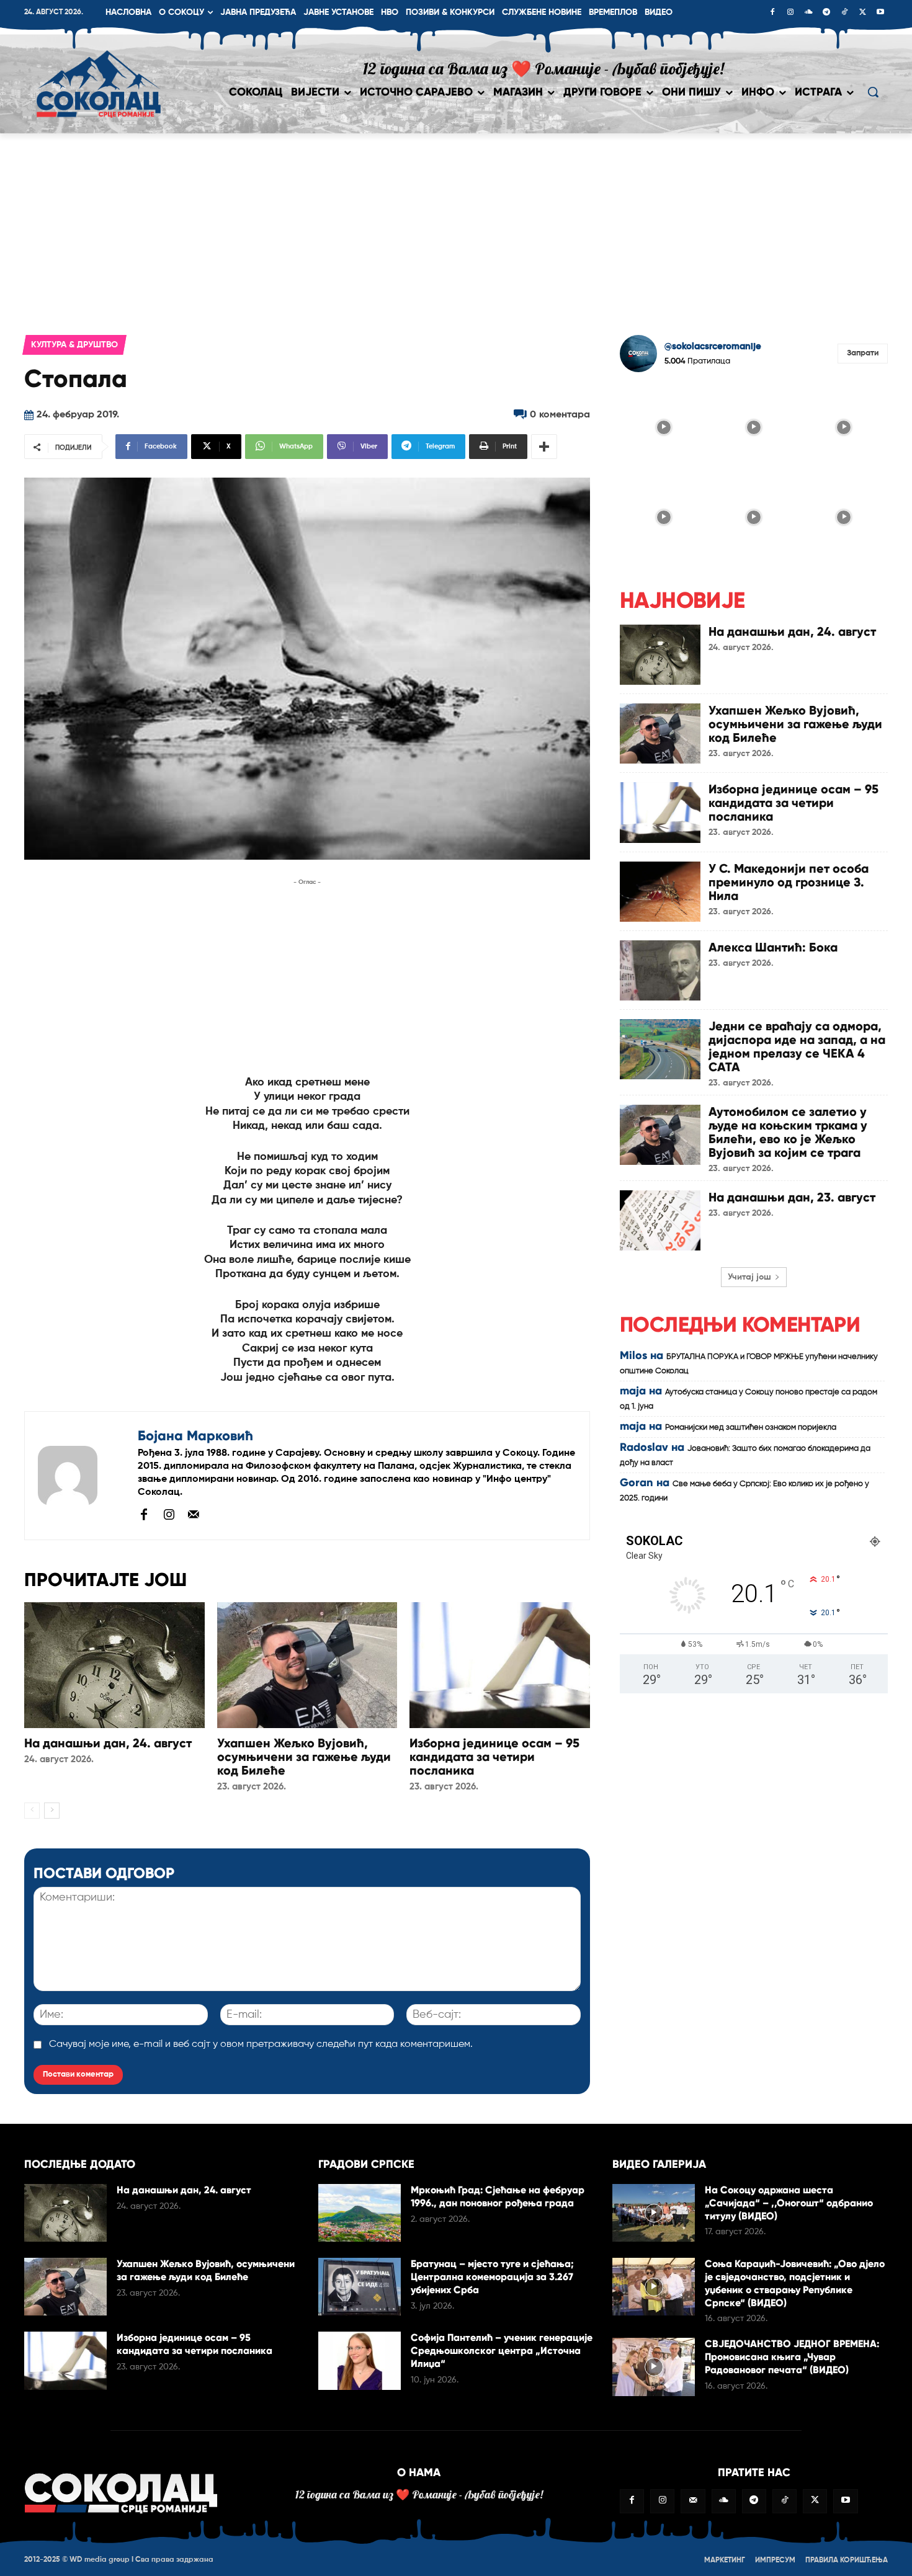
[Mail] (194, 1514)
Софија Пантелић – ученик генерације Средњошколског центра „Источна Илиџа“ (502, 2351)
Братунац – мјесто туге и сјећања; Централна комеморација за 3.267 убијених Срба (492, 2277)
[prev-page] (32, 1811)
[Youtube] (880, 13)
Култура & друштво (74, 345)
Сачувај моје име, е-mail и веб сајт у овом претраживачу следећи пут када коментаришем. (261, 2044)
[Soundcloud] (808, 13)
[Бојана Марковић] (81, 1476)
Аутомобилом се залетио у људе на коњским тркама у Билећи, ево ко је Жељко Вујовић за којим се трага (788, 1132)
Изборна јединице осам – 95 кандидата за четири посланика (494, 1757)
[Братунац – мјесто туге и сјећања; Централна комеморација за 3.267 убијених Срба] (360, 2287)
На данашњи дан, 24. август (108, 1743)
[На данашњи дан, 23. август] (660, 1220)
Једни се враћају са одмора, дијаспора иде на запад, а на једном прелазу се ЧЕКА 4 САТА (797, 1046)
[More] (544, 447)
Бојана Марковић (195, 1436)
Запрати (863, 353)
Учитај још (749, 1277)
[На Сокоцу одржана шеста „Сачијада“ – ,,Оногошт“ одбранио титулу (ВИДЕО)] (654, 2213)
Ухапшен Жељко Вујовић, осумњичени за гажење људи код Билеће (304, 1757)
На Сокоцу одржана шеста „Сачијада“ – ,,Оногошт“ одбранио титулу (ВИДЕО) (789, 2203)
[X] (862, 13)
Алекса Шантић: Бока (773, 947)
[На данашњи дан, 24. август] (114, 1665)
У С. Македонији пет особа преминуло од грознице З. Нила (789, 882)
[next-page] (52, 1811)
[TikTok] (844, 13)
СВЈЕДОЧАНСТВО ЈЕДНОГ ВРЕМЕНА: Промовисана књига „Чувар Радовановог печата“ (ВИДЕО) (792, 2357)
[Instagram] (790, 13)
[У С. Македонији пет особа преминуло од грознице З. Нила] (660, 892)
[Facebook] (772, 13)
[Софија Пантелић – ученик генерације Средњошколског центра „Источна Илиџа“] (360, 2360)
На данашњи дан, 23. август (792, 1197)
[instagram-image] (664, 426)
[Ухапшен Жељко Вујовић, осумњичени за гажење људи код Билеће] (307, 1665)
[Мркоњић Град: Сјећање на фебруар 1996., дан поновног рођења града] (360, 2213)
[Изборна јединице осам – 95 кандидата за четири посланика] (500, 1665)
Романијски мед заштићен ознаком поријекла (751, 1428)
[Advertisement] (456, 226)
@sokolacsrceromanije (713, 346)
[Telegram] (826, 13)
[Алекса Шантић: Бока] (660, 970)
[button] (873, 92)
